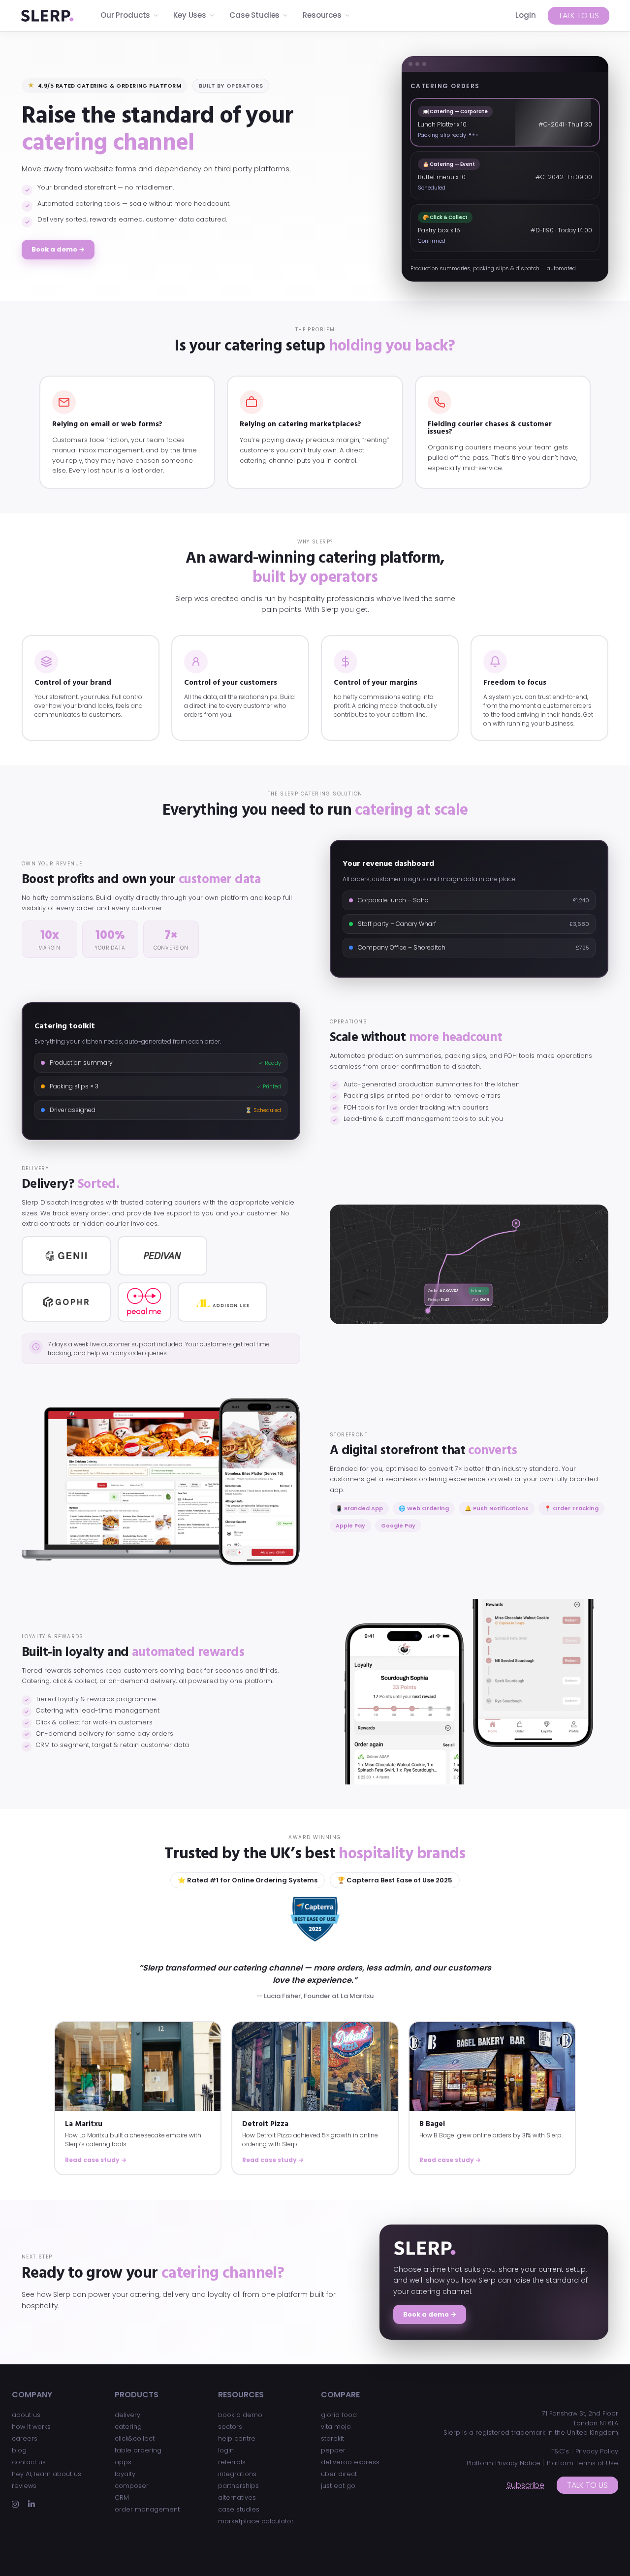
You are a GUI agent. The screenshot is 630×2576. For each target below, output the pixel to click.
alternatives (237, 2497)
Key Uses (190, 15)
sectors (230, 2427)
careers (25, 2438)
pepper (333, 2450)
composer (132, 2486)
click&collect (135, 2438)
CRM (122, 2497)
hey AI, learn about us (47, 2474)
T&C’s (560, 2451)
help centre (237, 2438)
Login (526, 15)
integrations (237, 2474)
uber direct (339, 2474)
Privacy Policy (597, 2451)
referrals (232, 2462)
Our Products (125, 15)
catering (128, 2427)
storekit (332, 2438)
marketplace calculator (256, 2521)
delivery (127, 2415)
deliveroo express (350, 2462)
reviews (24, 2486)
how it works (31, 2427)
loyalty (125, 2474)
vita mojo (336, 2427)
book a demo (240, 2415)
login (226, 2450)
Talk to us (579, 16)
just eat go (338, 2486)
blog (19, 2450)
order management (147, 2509)
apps (123, 2462)
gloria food (339, 2415)
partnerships (238, 2486)
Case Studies (254, 15)
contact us (29, 2462)
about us (26, 2415)
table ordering (138, 2450)
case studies (239, 2509)
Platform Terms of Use (583, 2463)
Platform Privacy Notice (504, 2463)
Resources (322, 15)
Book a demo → (58, 249)
